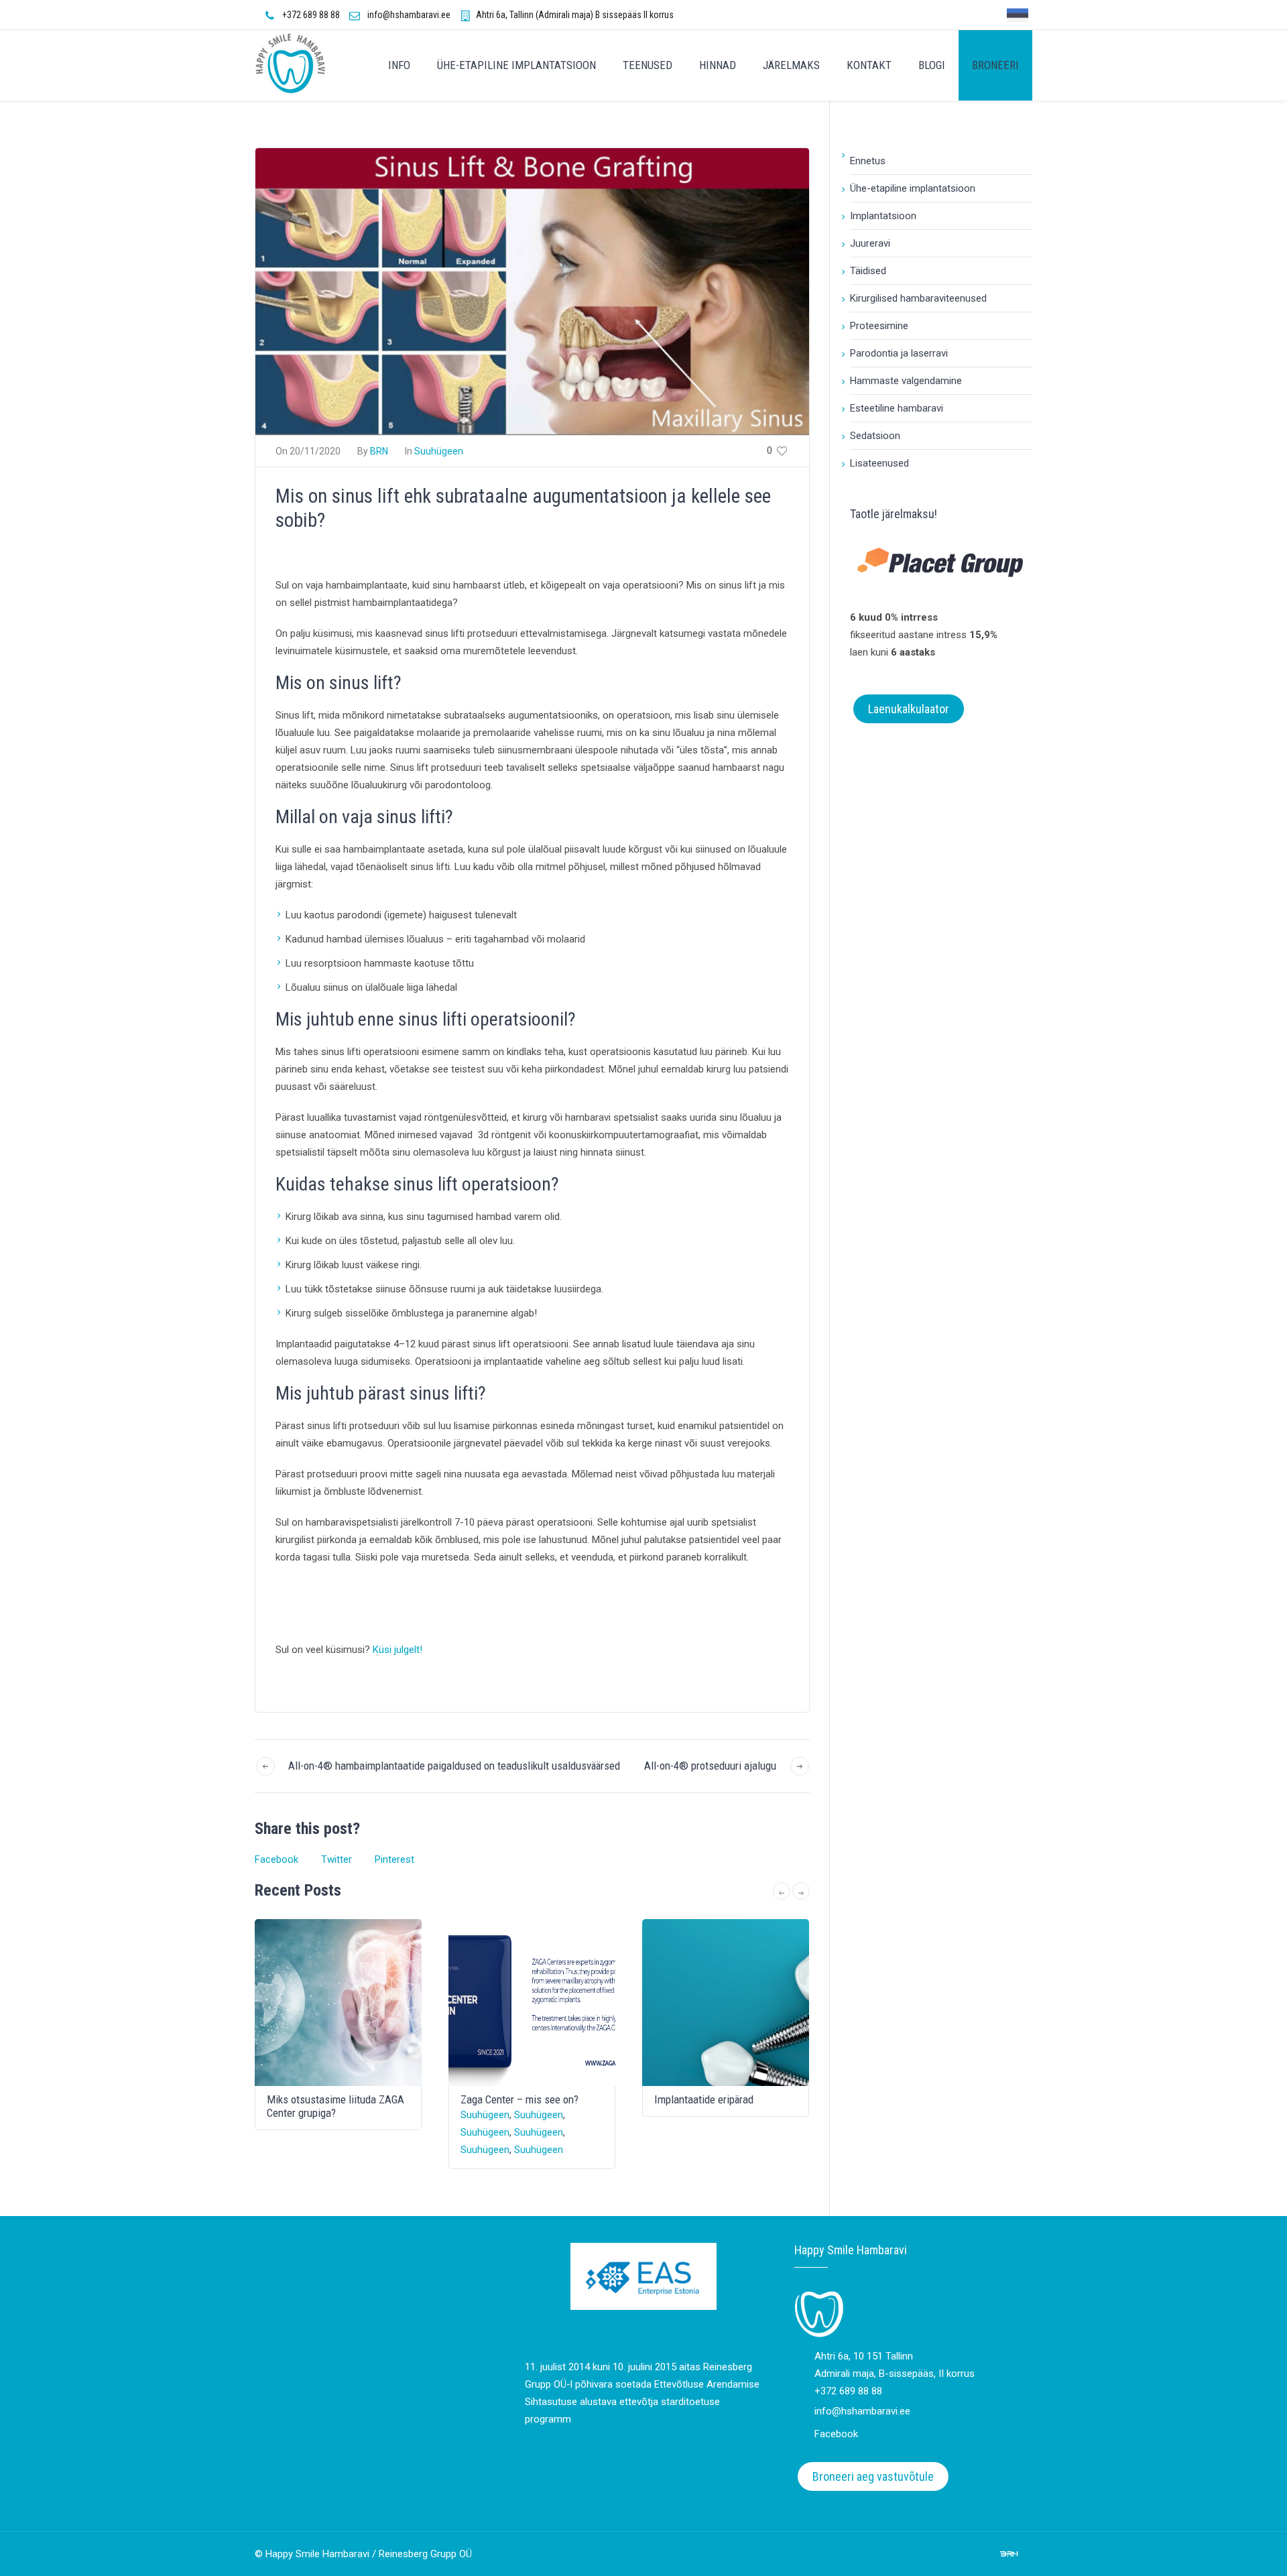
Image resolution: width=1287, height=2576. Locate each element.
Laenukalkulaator (909, 709)
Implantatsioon (883, 216)
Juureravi (870, 243)
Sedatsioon (875, 436)
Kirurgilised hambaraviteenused (918, 298)
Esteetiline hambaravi (897, 408)
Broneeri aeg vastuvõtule (873, 2476)
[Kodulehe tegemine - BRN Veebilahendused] (1009, 2553)
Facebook (277, 1859)
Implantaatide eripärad (704, 2099)
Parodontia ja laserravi (899, 353)
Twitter (336, 1859)
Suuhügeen (439, 451)
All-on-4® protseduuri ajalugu (710, 1766)
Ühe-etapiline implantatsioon (913, 188)
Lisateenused (879, 463)
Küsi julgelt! (397, 1650)
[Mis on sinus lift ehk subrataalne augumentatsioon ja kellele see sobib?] (532, 291)
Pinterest (394, 1859)
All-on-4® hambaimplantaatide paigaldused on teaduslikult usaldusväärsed (454, 1766)
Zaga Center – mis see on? (519, 2099)
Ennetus (868, 161)
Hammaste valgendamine (906, 381)
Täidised (868, 271)
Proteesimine (879, 326)
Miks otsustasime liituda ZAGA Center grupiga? (335, 2106)
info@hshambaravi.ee (409, 15)
